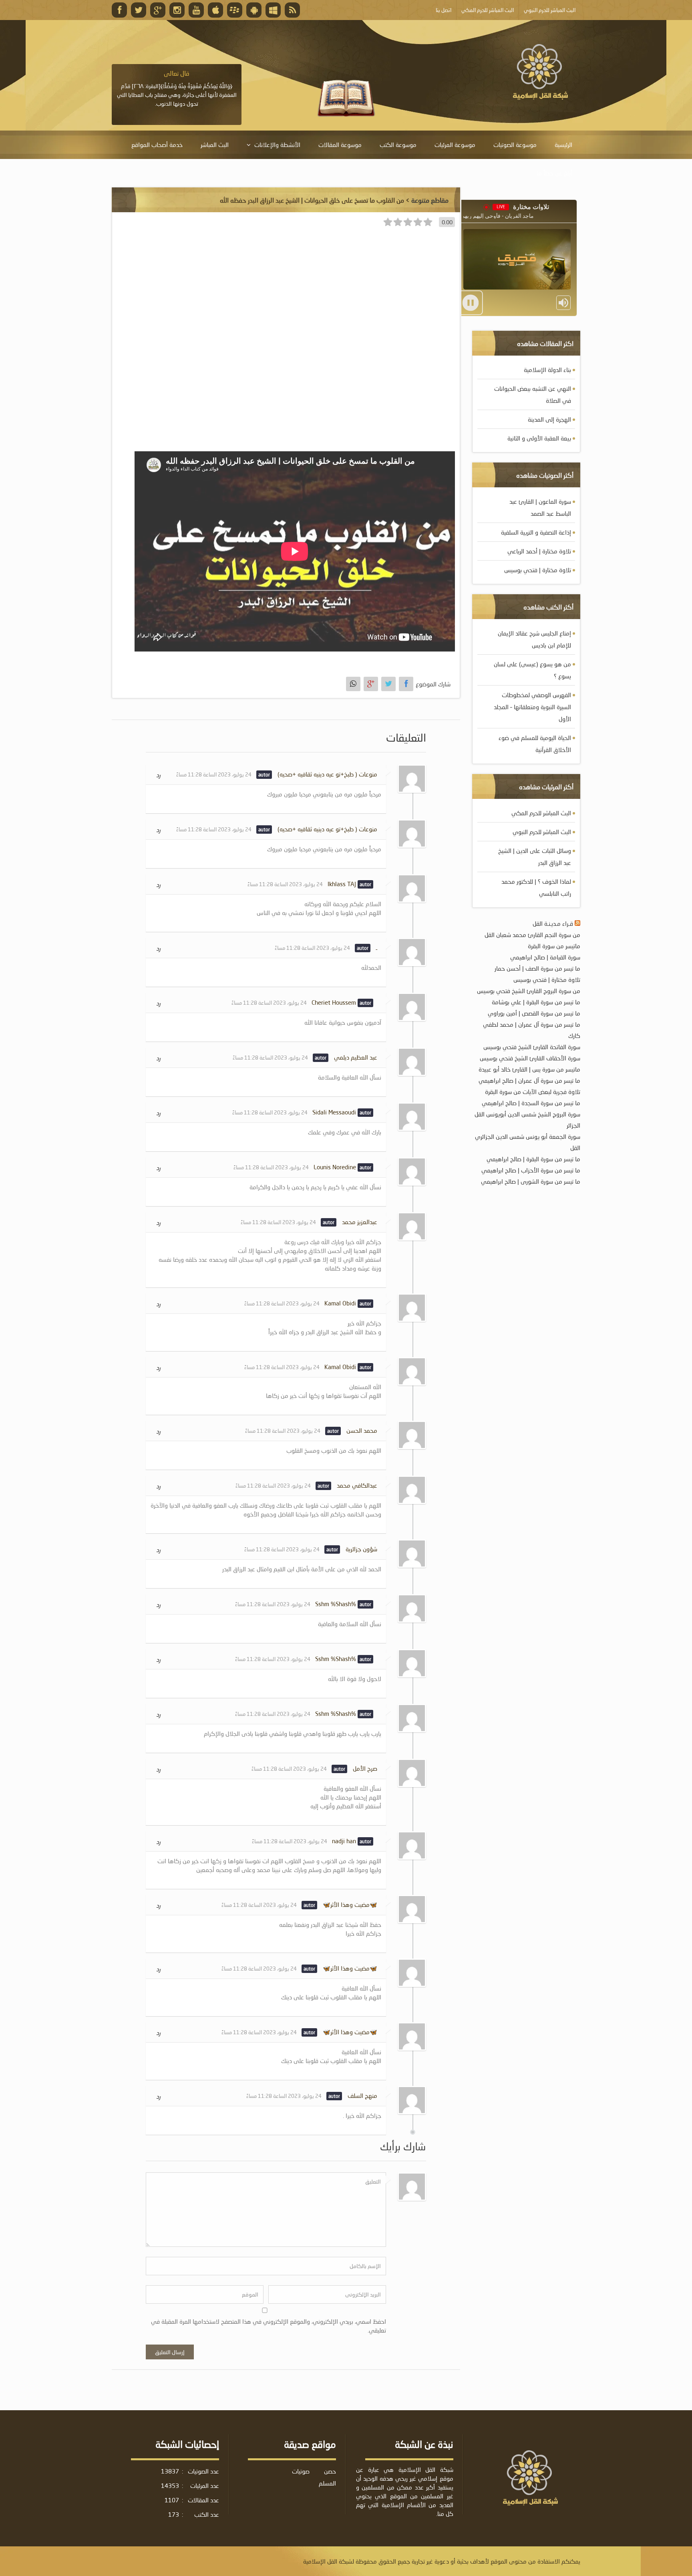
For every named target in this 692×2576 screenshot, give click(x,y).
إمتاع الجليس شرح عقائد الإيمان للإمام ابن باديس (534, 639)
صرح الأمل (365, 1768)
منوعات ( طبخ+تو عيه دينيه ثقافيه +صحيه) (327, 774)
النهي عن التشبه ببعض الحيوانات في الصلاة (533, 394)
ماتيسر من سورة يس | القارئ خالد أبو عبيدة (529, 1069)
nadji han (344, 1841)
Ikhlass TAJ (342, 884)
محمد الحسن (362, 1430)
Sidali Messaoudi (334, 1112)
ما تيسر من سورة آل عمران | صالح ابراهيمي (529, 1080)
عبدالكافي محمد (357, 1485)
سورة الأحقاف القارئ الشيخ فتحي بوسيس (530, 1058)
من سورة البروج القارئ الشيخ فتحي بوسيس (529, 991)
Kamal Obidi (340, 1303)
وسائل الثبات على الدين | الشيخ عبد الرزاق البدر (535, 857)
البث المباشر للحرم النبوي (542, 832)
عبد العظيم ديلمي (356, 1057)
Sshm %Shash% (336, 1604)
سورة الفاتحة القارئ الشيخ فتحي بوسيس (532, 1047)
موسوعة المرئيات (455, 145)
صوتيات (301, 2471)
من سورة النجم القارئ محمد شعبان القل (532, 935)
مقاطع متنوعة (430, 200)
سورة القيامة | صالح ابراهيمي (545, 957)
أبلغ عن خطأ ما (554, 173)
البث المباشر (215, 145)
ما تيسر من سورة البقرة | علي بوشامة (536, 1002)
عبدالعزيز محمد (360, 1222)
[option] (177, 88)
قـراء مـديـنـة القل (553, 923)
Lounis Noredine (335, 1167)
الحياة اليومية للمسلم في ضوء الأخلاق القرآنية (535, 744)
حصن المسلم (327, 2477)
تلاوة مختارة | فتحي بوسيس (538, 570)
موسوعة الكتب (398, 145)
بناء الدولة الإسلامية (547, 370)
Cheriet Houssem (334, 1002)
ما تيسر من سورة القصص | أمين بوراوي (534, 1013)
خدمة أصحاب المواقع (157, 145)
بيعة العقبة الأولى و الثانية (539, 438)
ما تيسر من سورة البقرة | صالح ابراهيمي (533, 1159)
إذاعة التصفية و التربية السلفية (536, 532)
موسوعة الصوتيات (515, 145)
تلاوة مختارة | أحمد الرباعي (539, 551)
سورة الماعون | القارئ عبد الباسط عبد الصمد (540, 507)
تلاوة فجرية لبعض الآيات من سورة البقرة (533, 1092)
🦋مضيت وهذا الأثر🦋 (350, 1904)
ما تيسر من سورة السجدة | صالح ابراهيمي (531, 1103)
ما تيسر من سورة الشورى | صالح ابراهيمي (531, 1181)
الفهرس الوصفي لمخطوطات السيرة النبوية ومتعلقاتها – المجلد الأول (532, 707)
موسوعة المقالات (340, 145)
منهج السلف (362, 2095)
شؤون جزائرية (361, 1549)
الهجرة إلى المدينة (549, 419)
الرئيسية (563, 145)
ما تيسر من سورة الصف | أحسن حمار (537, 968)
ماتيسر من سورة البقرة (554, 946)
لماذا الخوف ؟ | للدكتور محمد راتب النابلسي (536, 887)
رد (158, 775)
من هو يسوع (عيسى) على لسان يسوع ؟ (532, 670)
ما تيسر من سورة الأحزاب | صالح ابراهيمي (531, 1170)
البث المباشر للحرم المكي (541, 813)
